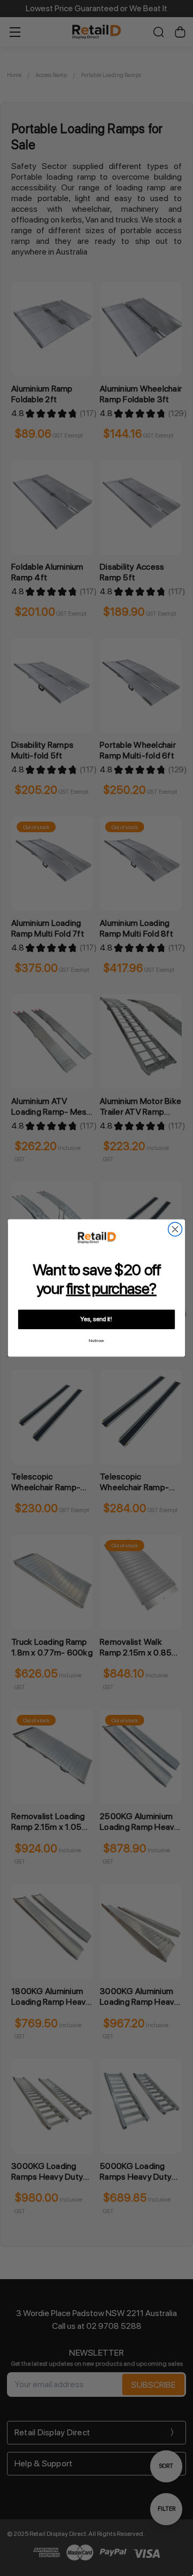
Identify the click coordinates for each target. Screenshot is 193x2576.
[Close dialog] (175, 1229)
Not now (96, 1341)
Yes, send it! (96, 1319)
